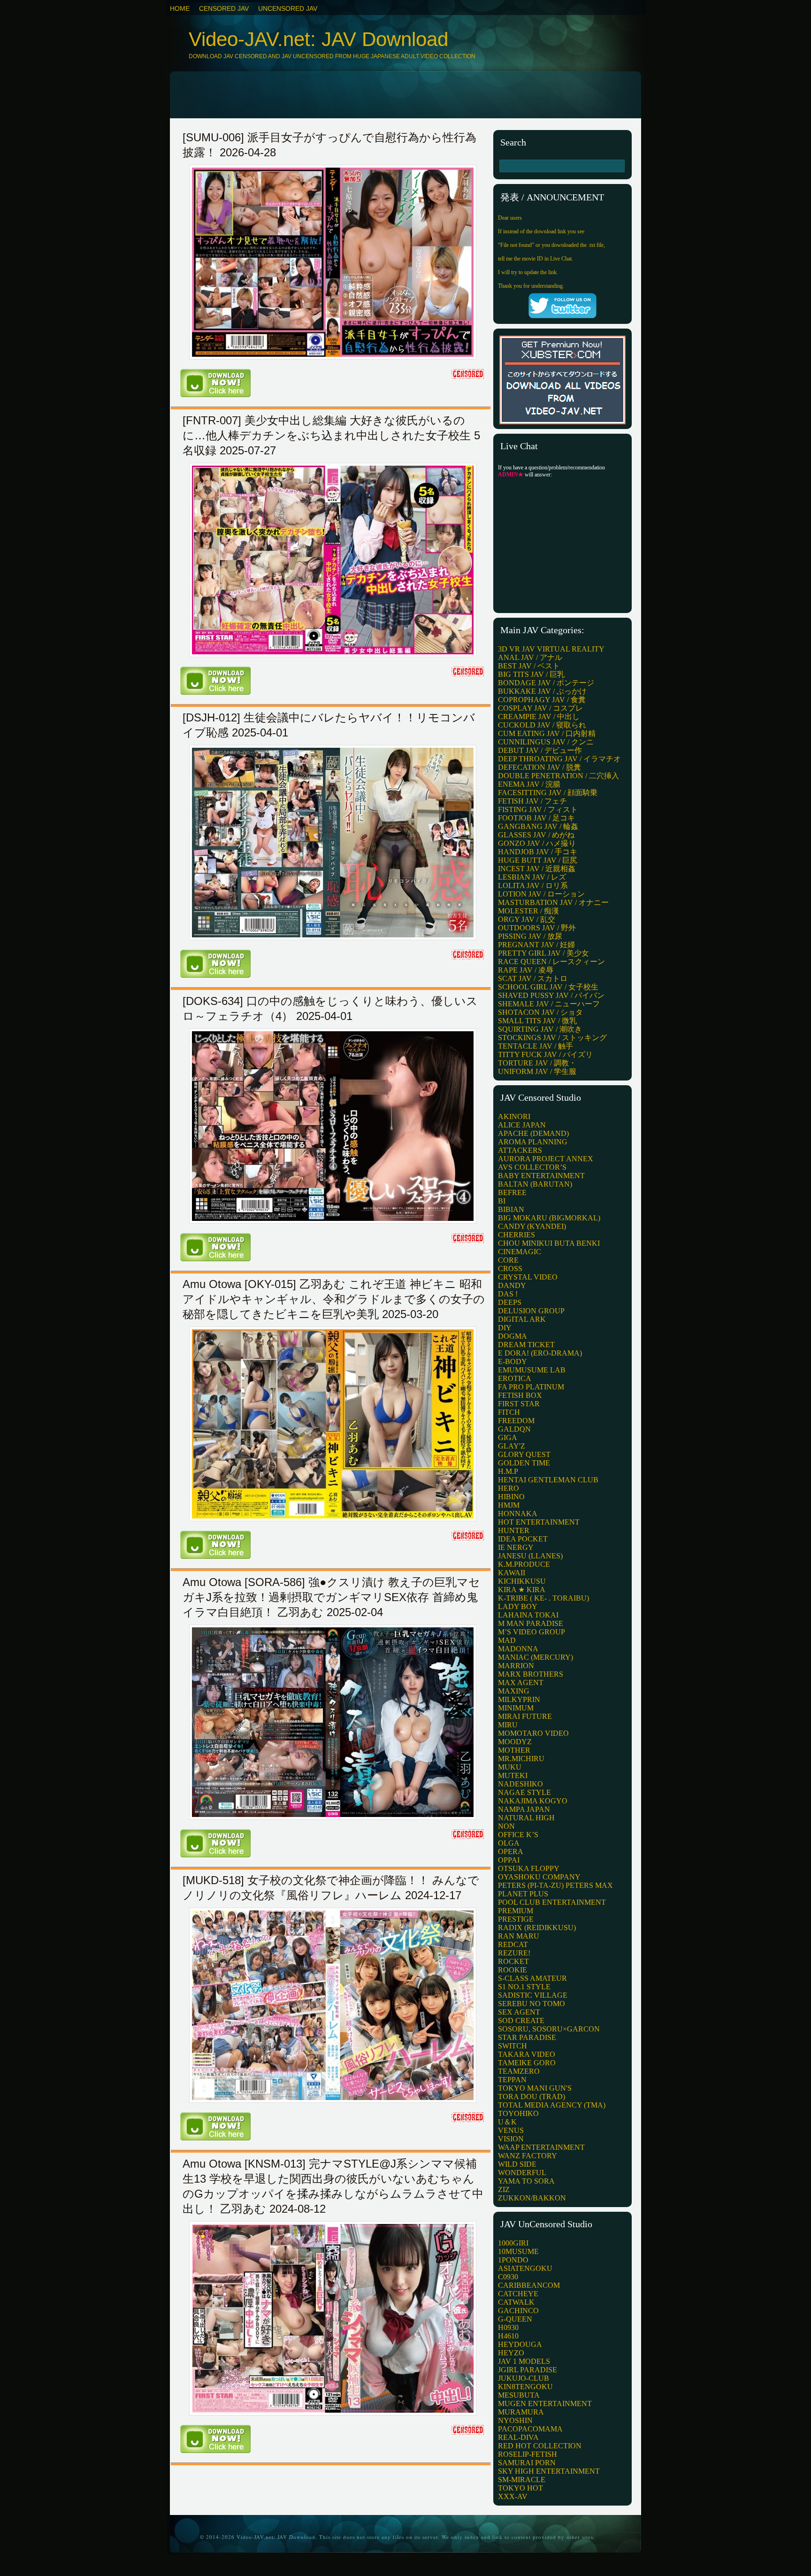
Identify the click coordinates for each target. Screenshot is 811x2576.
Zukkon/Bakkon (532, 2198)
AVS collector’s (532, 1167)
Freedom (516, 1421)
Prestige (516, 1919)
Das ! (508, 1294)
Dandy (512, 1285)
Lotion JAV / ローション (541, 894)
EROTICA (515, 1378)
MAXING (514, 1691)
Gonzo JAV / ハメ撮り (537, 843)
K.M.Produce (524, 1564)
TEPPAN (512, 2080)
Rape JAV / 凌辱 (526, 970)
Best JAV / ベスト (529, 666)
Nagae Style (524, 1792)
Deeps (510, 1302)
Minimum (516, 1708)
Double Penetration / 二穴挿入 (559, 776)
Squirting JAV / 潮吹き (540, 1029)
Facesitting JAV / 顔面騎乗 (548, 793)
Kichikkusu (522, 1581)
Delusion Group (531, 1311)
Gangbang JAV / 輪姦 (538, 826)
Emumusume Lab (532, 1370)
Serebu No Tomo (532, 2004)
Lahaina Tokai (528, 1615)
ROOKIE (513, 1970)
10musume (518, 2251)
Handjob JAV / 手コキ (538, 852)
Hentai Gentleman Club (548, 1480)
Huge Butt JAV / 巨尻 (538, 860)
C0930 (508, 2277)
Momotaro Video (533, 1733)
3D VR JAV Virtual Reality (551, 649)
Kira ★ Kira (522, 1590)
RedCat (513, 1944)
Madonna (518, 1649)
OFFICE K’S (518, 1835)
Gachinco (518, 2311)
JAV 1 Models (524, 2361)
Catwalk (516, 2302)
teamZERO (519, 2071)
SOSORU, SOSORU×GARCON (549, 2029)
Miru (508, 1725)
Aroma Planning (533, 1142)
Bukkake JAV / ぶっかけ (542, 691)
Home (180, 8)
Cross (510, 1269)
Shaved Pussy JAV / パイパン (551, 995)
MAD (507, 1640)
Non (506, 1826)
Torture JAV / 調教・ (537, 1063)
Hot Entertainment (539, 1522)
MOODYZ (515, 1742)
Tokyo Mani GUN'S (535, 2088)
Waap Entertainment (541, 2147)
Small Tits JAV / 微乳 (537, 1021)
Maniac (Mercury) (536, 1657)
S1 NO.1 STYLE (524, 1987)
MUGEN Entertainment (545, 2403)
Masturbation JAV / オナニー (553, 902)
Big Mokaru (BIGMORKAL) (549, 1218)
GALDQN (514, 1429)
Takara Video (527, 2054)
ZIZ (504, 2189)
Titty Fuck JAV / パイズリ (545, 1054)
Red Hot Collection (540, 2446)
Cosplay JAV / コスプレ (540, 708)
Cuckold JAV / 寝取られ (542, 725)
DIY (505, 1328)
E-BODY (513, 1361)
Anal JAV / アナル (530, 657)
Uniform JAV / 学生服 (537, 1071)
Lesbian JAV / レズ (532, 877)
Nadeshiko (520, 1784)
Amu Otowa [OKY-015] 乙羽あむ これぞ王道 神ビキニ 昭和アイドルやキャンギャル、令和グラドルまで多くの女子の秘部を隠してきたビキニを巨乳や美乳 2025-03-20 (334, 1299)
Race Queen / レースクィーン (551, 962)
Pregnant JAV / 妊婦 (536, 945)
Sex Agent (519, 2012)
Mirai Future (525, 1716)
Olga (509, 1843)
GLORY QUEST (524, 1454)
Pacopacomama (530, 2429)
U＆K (507, 2122)
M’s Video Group (532, 1632)
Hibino (511, 1497)
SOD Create (521, 2020)
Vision (511, 2139)
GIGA (508, 1437)
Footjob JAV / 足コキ (536, 818)
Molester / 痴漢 (528, 911)
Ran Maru (519, 1936)
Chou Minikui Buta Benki (549, 1243)
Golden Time (524, 1463)
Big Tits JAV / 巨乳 (531, 674)
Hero (509, 1488)
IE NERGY (516, 1547)
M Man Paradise (531, 1623)
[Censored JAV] (468, 376)
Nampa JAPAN (524, 1809)
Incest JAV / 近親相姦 (537, 869)
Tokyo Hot (520, 2488)
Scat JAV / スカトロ (533, 978)
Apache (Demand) (533, 1133)
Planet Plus (523, 1894)
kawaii (512, 1573)
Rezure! (514, 1953)
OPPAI (509, 1860)
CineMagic (520, 1252)
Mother (514, 1750)
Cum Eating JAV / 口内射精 (547, 733)
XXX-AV (513, 2496)
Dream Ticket (526, 1345)
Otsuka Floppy (529, 1868)
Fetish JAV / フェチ (532, 801)
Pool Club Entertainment (552, 1902)
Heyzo (511, 2353)
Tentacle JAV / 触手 (536, 1046)
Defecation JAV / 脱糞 (539, 767)
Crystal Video (528, 1277)
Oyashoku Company (539, 1877)
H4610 (508, 2336)
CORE (508, 1260)
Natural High (526, 1818)
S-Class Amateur (532, 1978)
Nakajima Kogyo (533, 1801)
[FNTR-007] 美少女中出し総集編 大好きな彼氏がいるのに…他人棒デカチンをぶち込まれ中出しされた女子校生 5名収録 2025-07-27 (331, 435)
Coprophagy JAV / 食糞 (542, 700)
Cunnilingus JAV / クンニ (546, 742)
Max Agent (521, 1683)
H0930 (508, 2327)
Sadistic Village (533, 1995)
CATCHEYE (518, 2294)
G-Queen (515, 2319)
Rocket (513, 1961)
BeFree (512, 1192)
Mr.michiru (521, 1759)
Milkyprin (519, 1699)
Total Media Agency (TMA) (552, 2105)
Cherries (516, 1235)
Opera (511, 1851)
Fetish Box (520, 1395)
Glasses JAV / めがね (536, 835)
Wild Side (517, 2164)
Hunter (514, 1530)
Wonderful (522, 2173)
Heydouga (520, 2344)
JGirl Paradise (528, 2370)
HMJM (509, 1505)
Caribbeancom (529, 2285)
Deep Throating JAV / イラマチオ (559, 759)
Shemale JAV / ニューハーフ (549, 1004)
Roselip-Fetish (528, 2454)
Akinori (514, 1116)
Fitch (509, 1412)
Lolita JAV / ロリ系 (533, 885)
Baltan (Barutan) (535, 1184)
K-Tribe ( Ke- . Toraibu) (543, 1598)
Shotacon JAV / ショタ (540, 1012)
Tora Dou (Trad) (532, 2097)
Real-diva (518, 2437)
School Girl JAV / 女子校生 (548, 987)
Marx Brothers (531, 1674)
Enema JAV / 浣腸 (529, 784)
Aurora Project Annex (546, 1159)
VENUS (511, 2130)
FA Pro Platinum (531, 1387)
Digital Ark (522, 1319)
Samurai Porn (527, 2463)
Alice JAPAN (522, 1125)
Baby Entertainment (541, 1176)
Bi (502, 1201)
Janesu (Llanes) (530, 1556)
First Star (519, 1404)
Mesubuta (519, 2395)
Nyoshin (515, 2420)
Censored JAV (224, 8)
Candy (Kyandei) (532, 1226)
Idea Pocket (523, 1539)
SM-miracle (522, 2480)
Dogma (513, 1336)
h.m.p (508, 1471)
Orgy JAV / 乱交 (527, 919)
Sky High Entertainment (549, 2471)
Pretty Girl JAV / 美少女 (543, 953)
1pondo (513, 2260)
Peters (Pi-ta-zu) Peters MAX (555, 1885)
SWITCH (513, 2046)
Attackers (520, 1150)
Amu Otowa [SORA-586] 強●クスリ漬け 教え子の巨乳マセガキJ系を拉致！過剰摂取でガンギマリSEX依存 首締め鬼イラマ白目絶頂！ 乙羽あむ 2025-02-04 (331, 1597)
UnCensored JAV (288, 8)
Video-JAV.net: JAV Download (318, 39)
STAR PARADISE (527, 2037)
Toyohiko (518, 2113)
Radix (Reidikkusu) (537, 1928)
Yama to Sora (526, 2181)
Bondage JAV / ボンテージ (546, 683)
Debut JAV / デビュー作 (540, 750)
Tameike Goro (527, 2063)
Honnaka (518, 1514)
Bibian (511, 1209)
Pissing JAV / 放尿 (530, 936)
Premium (516, 1911)
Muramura (521, 2412)
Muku (510, 1767)
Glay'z (512, 1446)
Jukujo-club (524, 2378)
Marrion (516, 1666)
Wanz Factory (528, 2156)
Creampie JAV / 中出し (539, 717)
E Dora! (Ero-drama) (540, 1353)
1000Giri (513, 2243)
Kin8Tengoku (525, 2387)
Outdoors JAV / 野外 (537, 928)
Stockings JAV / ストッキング (552, 1038)
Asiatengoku (525, 2268)
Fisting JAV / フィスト (538, 809)
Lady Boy (518, 1606)
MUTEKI (513, 1775)
